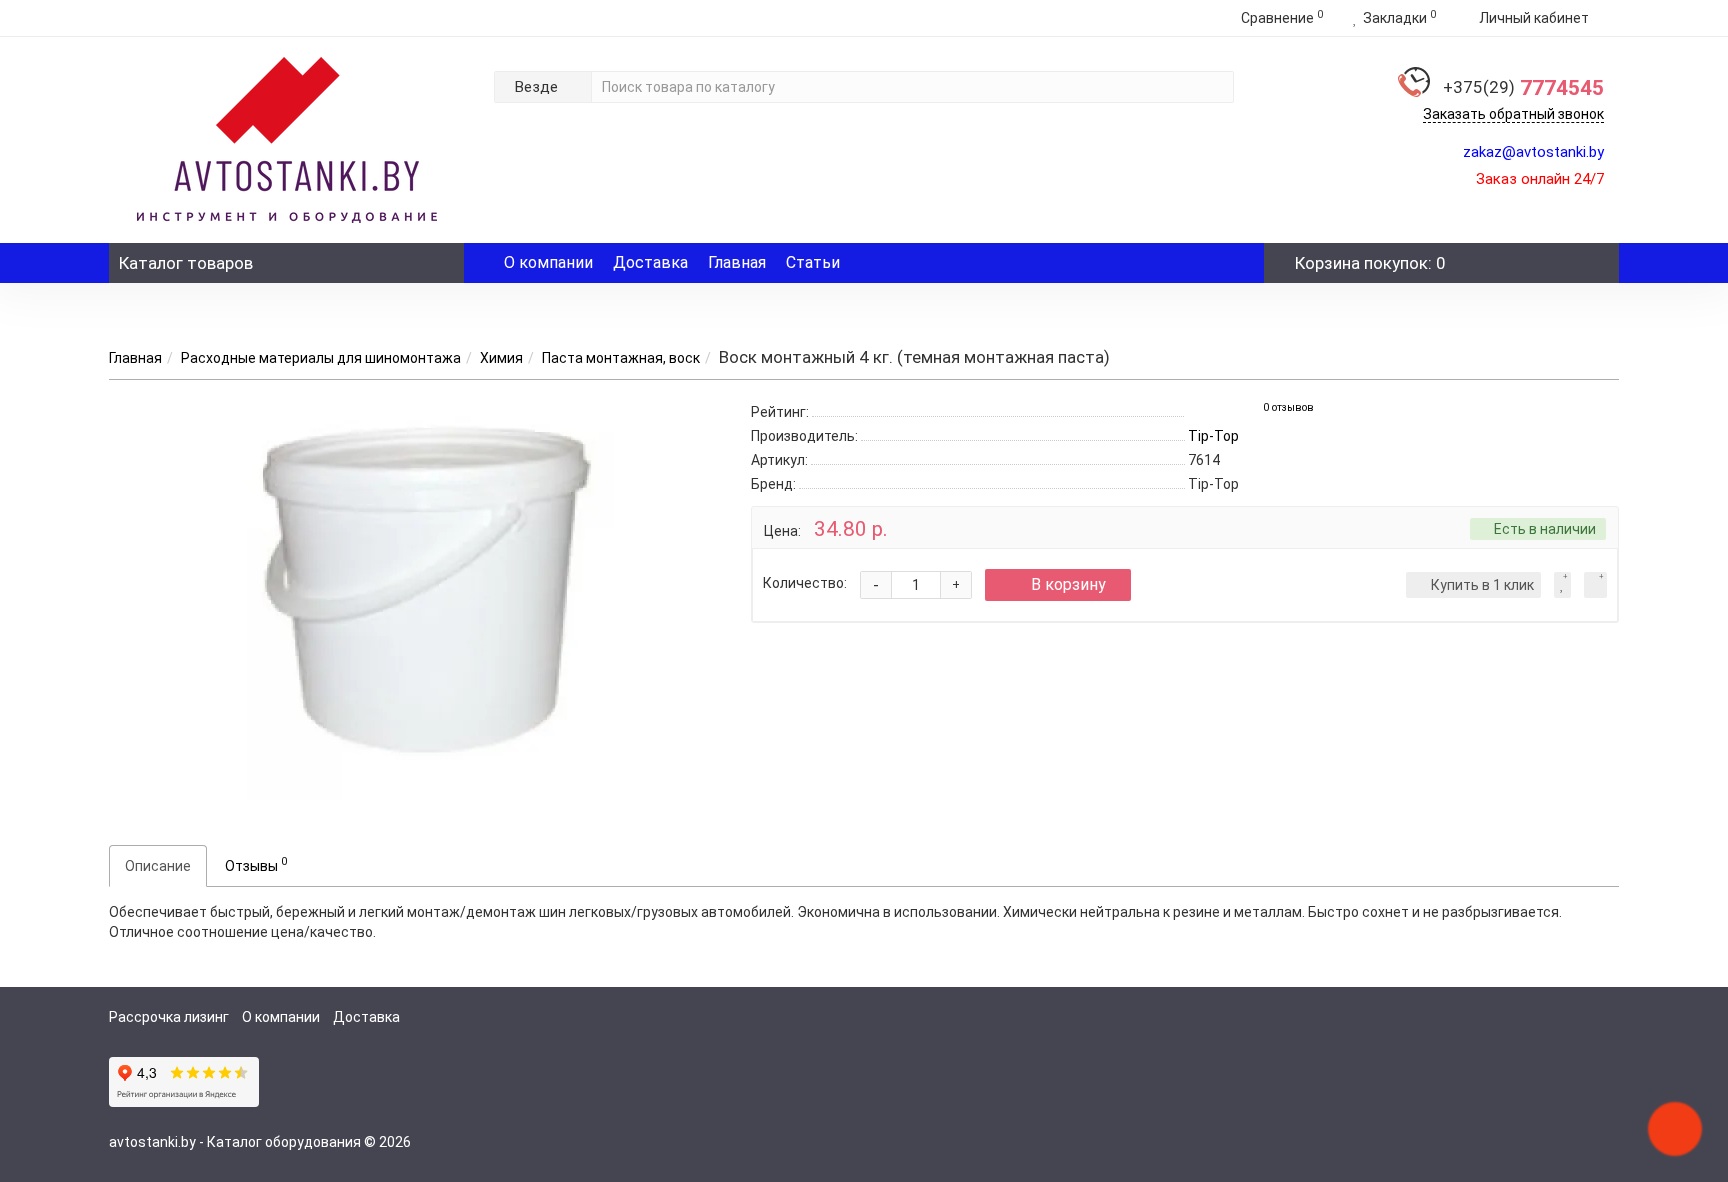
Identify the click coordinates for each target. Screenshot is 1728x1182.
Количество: (805, 583)
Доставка (650, 262)
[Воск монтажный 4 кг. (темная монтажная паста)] (415, 600)
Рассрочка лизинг (169, 1017)
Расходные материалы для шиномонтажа (321, 358)
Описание (158, 866)
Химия (501, 358)
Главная (737, 262)
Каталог (186, 263)
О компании (548, 262)
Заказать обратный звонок (1513, 114)
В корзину (1068, 584)
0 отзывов (1288, 407)
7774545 (1523, 88)
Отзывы (256, 864)
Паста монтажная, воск (621, 358)
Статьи (813, 262)
